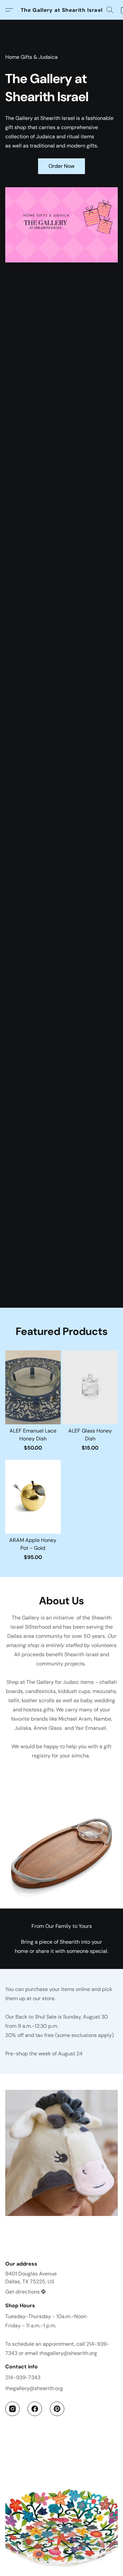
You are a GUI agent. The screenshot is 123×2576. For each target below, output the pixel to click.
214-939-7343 (23, 2377)
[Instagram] (12, 2409)
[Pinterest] (57, 2409)
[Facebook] (35, 2409)
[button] (62, 10)
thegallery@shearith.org (34, 2388)
